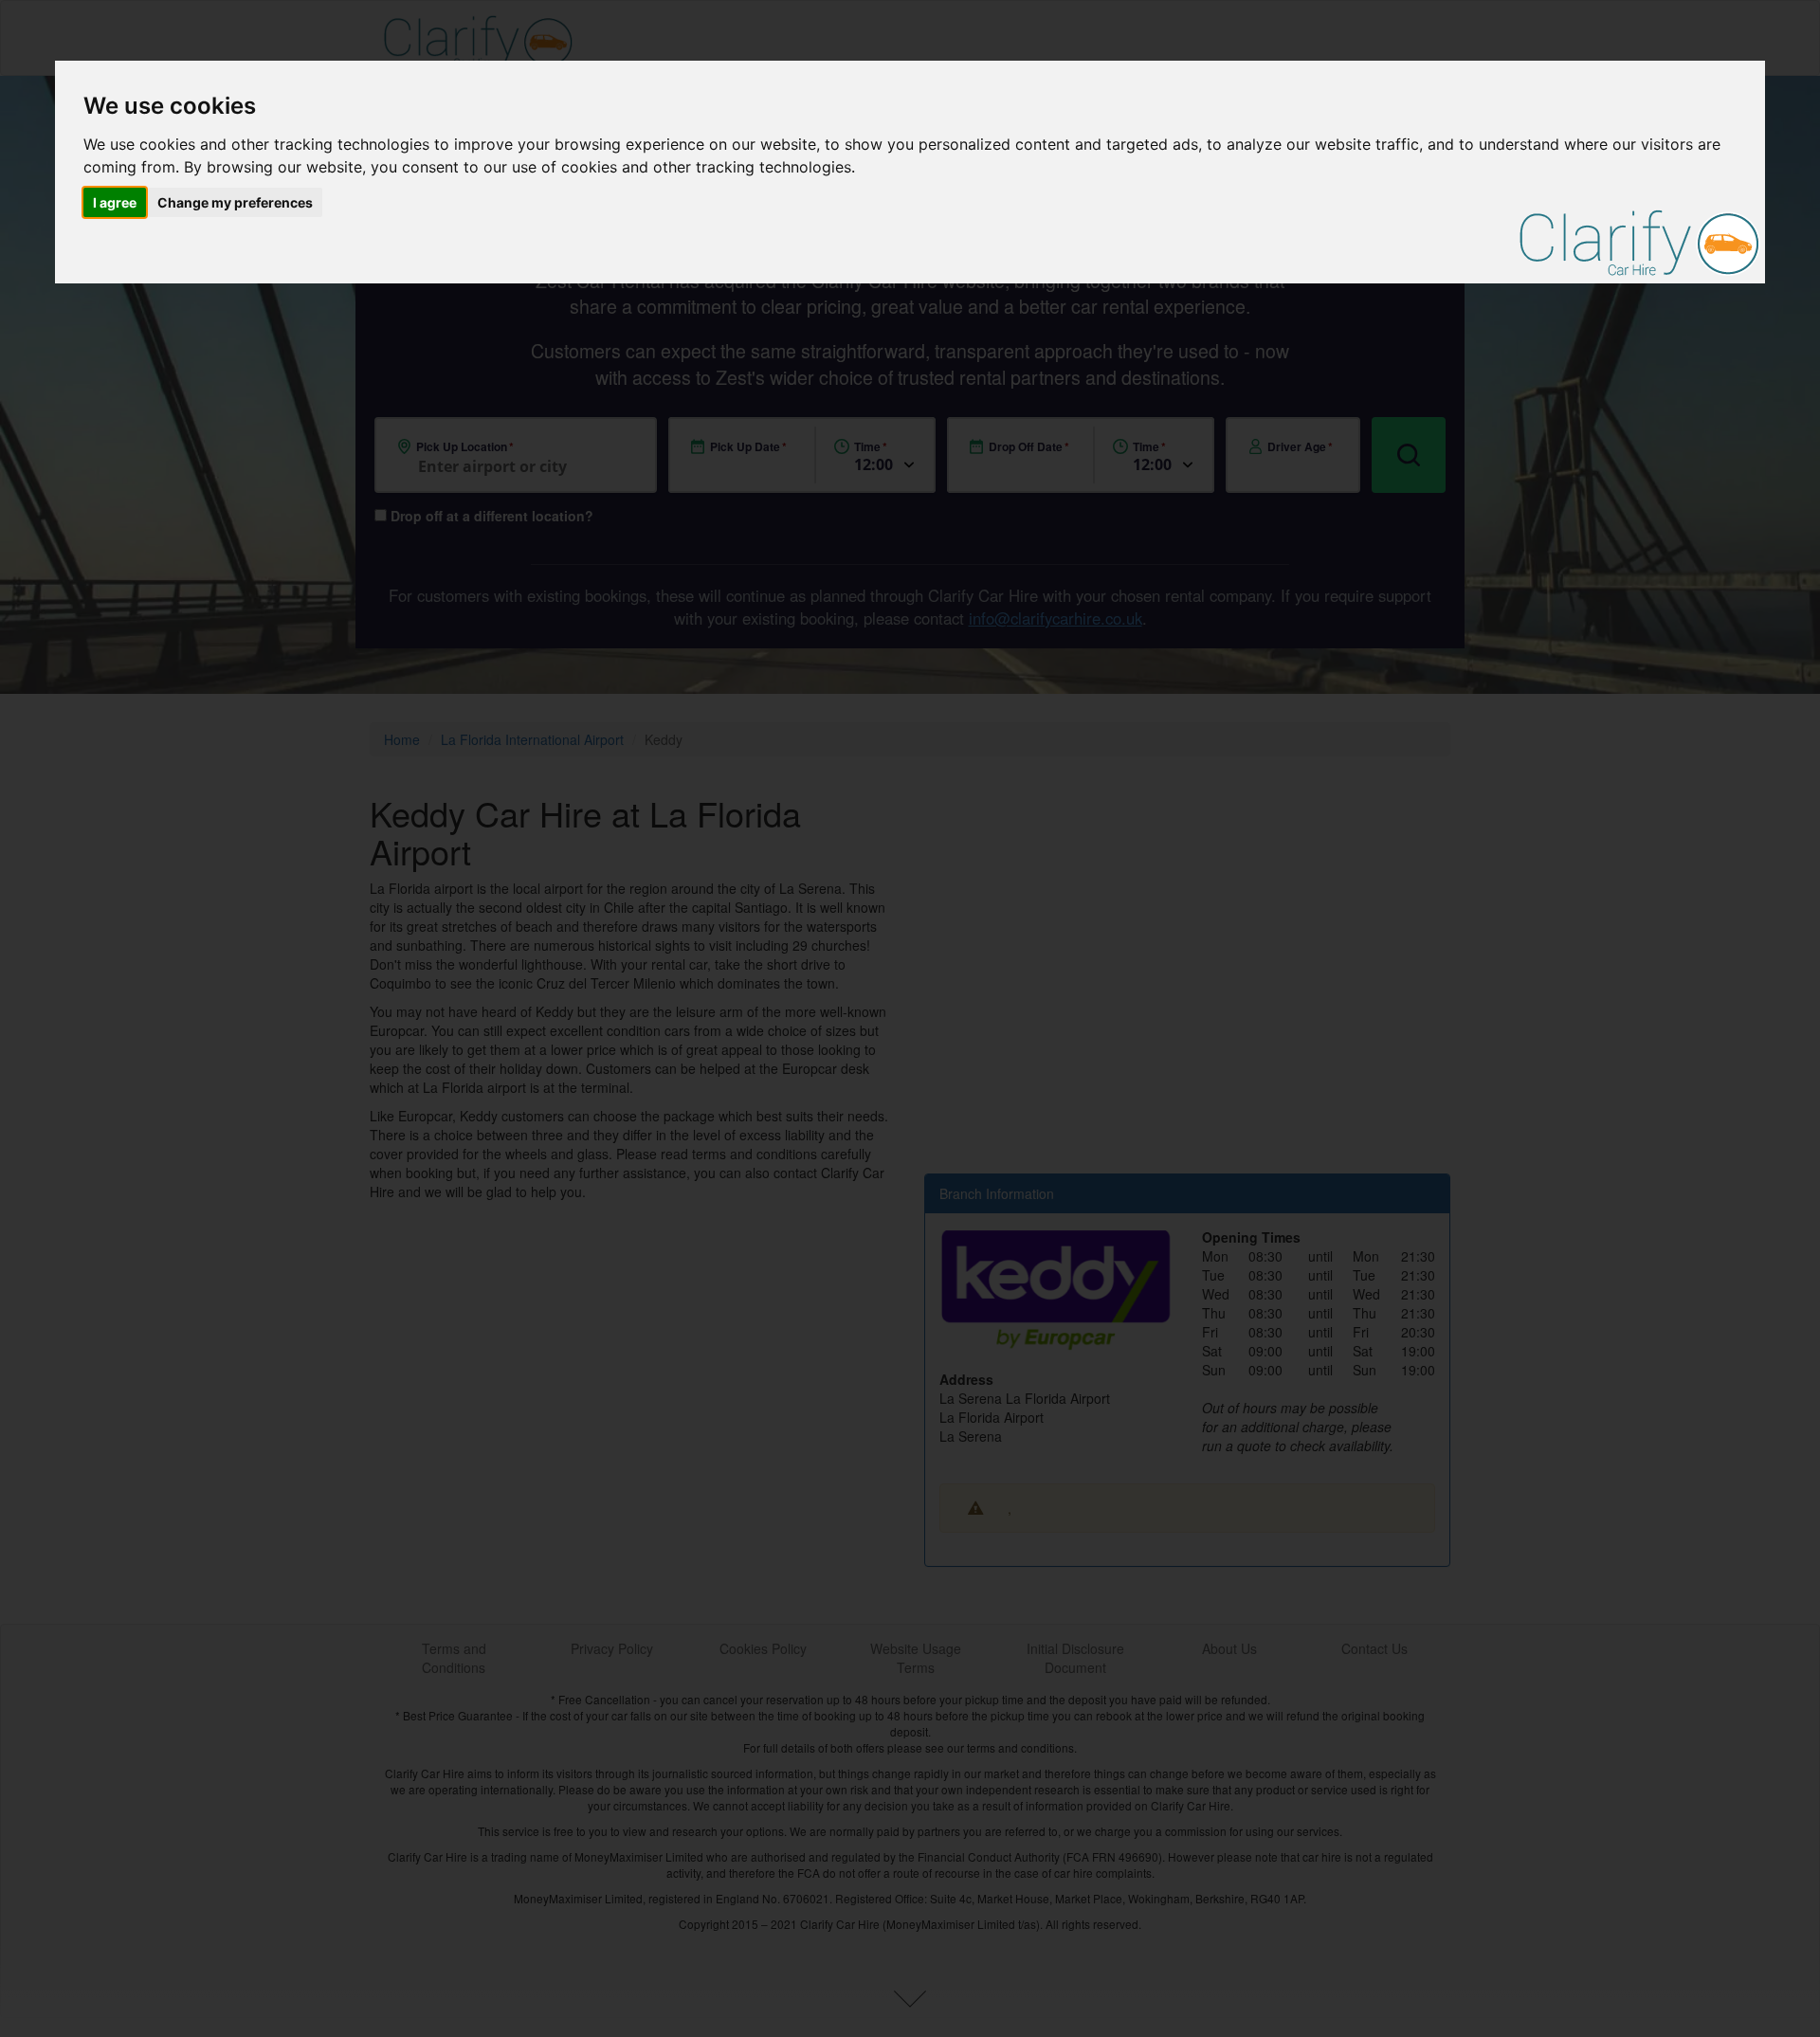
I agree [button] (115, 202)
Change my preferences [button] (235, 202)
